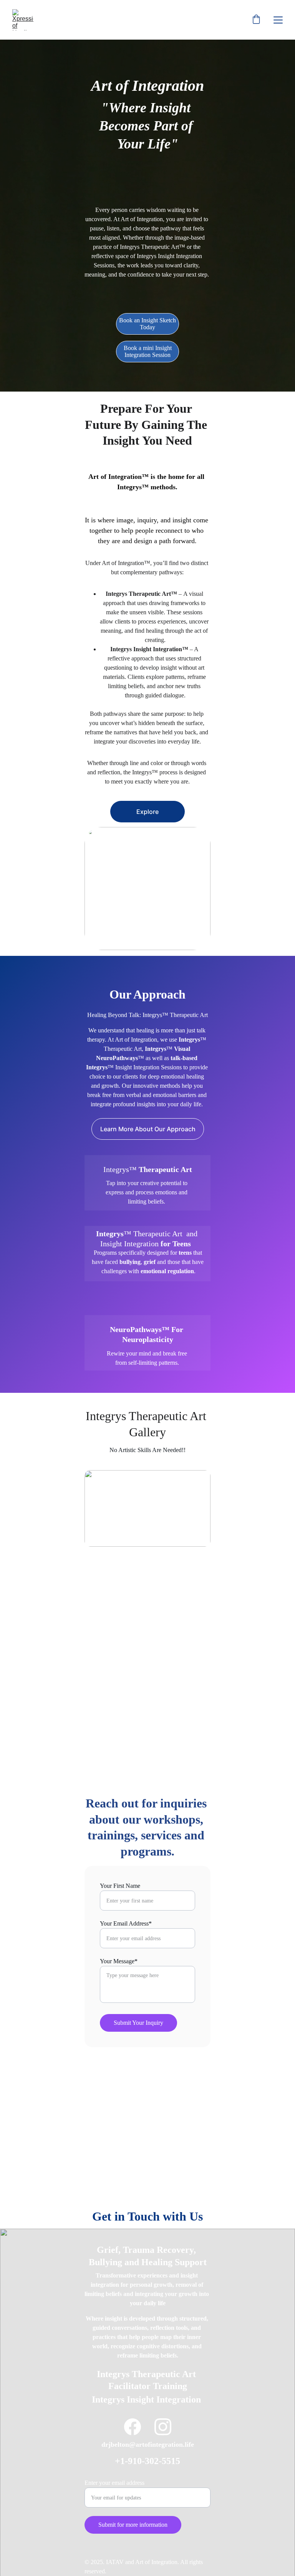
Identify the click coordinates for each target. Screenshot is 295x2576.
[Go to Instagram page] (163, 2427)
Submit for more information (133, 2525)
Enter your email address (114, 2483)
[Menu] (278, 20)
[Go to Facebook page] (133, 2427)
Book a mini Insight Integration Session (148, 351)
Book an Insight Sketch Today (147, 324)
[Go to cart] (256, 20)
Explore (147, 812)
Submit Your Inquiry (138, 2023)
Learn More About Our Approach (148, 1129)
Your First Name (120, 1886)
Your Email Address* (126, 1923)
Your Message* (119, 1961)
